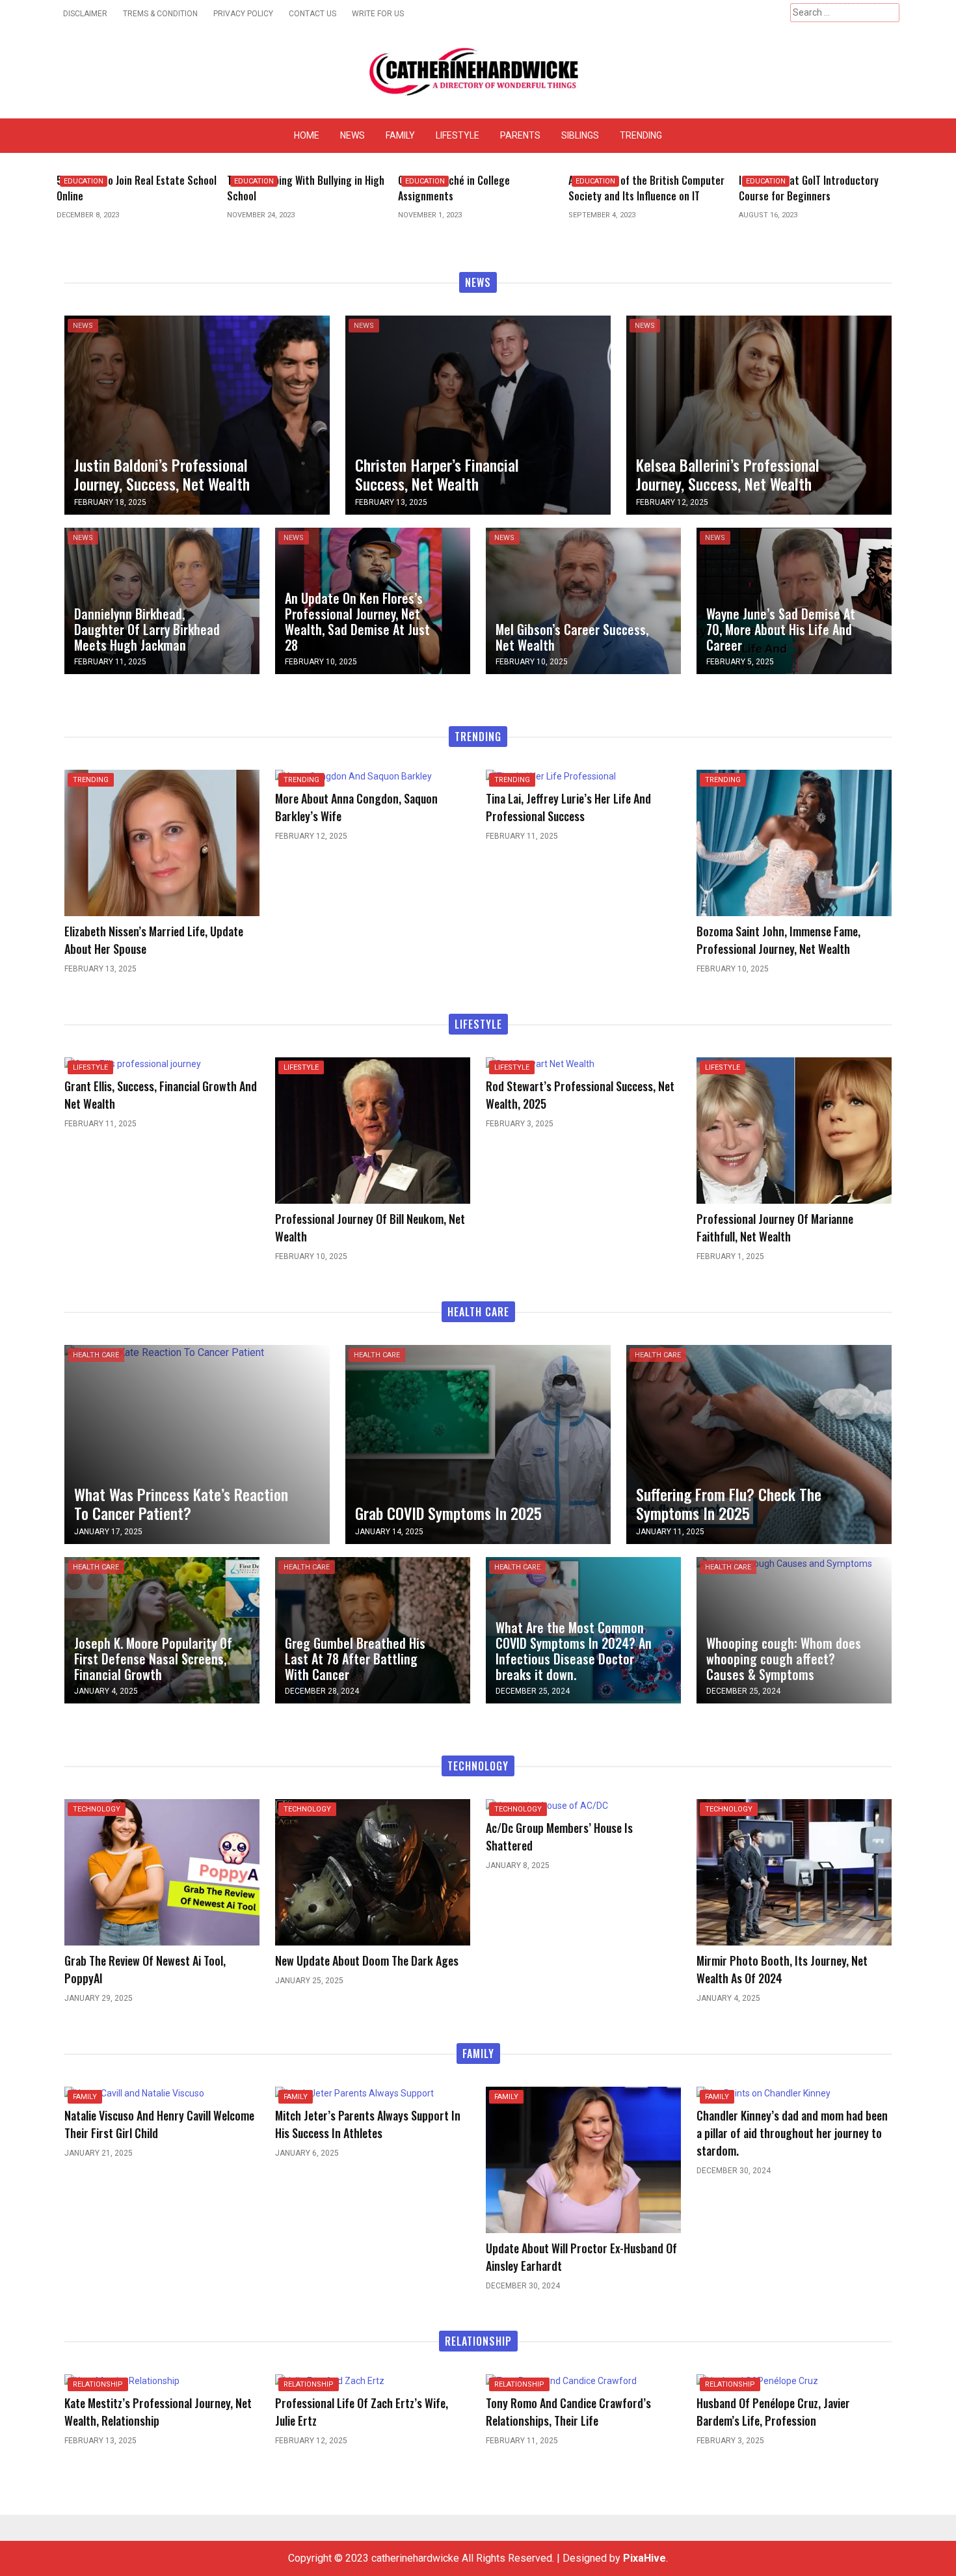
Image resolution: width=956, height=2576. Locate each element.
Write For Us (378, 14)
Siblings (580, 135)
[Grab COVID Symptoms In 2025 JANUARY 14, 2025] (478, 1444)
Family (400, 135)
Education (84, 181)
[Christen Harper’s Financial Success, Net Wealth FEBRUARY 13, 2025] (478, 414)
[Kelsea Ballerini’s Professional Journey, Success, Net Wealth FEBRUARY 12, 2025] (759, 414)
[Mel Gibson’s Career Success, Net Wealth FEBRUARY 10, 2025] (583, 600)
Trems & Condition (160, 14)
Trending (641, 135)
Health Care (96, 1355)
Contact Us (312, 14)
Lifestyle (458, 135)
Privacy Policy (243, 14)
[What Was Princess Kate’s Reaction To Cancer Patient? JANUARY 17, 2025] (164, 1352)
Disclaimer (85, 14)
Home (307, 135)
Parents (520, 135)
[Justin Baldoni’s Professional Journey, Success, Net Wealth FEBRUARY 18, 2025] (197, 414)
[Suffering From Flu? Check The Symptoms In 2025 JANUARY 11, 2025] (759, 1444)
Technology (97, 1809)
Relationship (98, 2384)
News (352, 135)
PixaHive (644, 2558)
